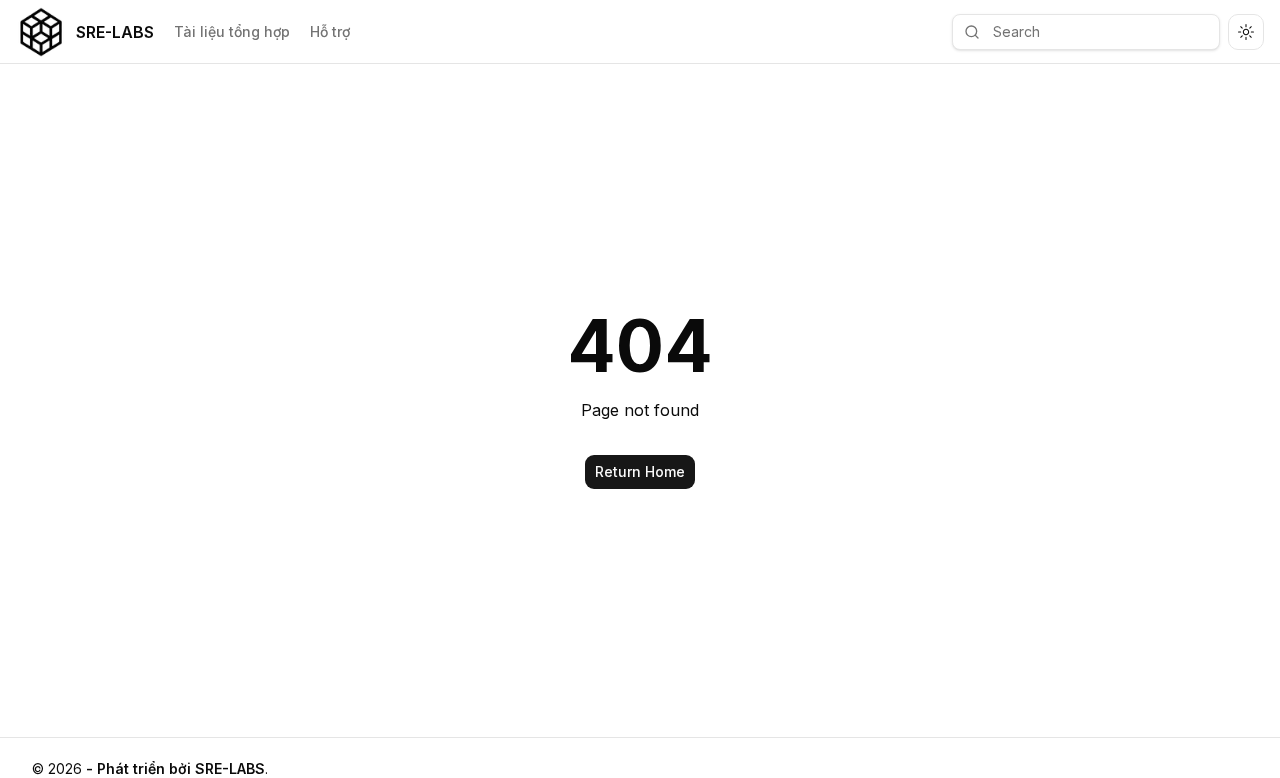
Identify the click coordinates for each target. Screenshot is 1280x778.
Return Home (640, 471)
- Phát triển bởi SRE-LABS (175, 768)
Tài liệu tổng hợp (232, 31)
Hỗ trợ (330, 31)
